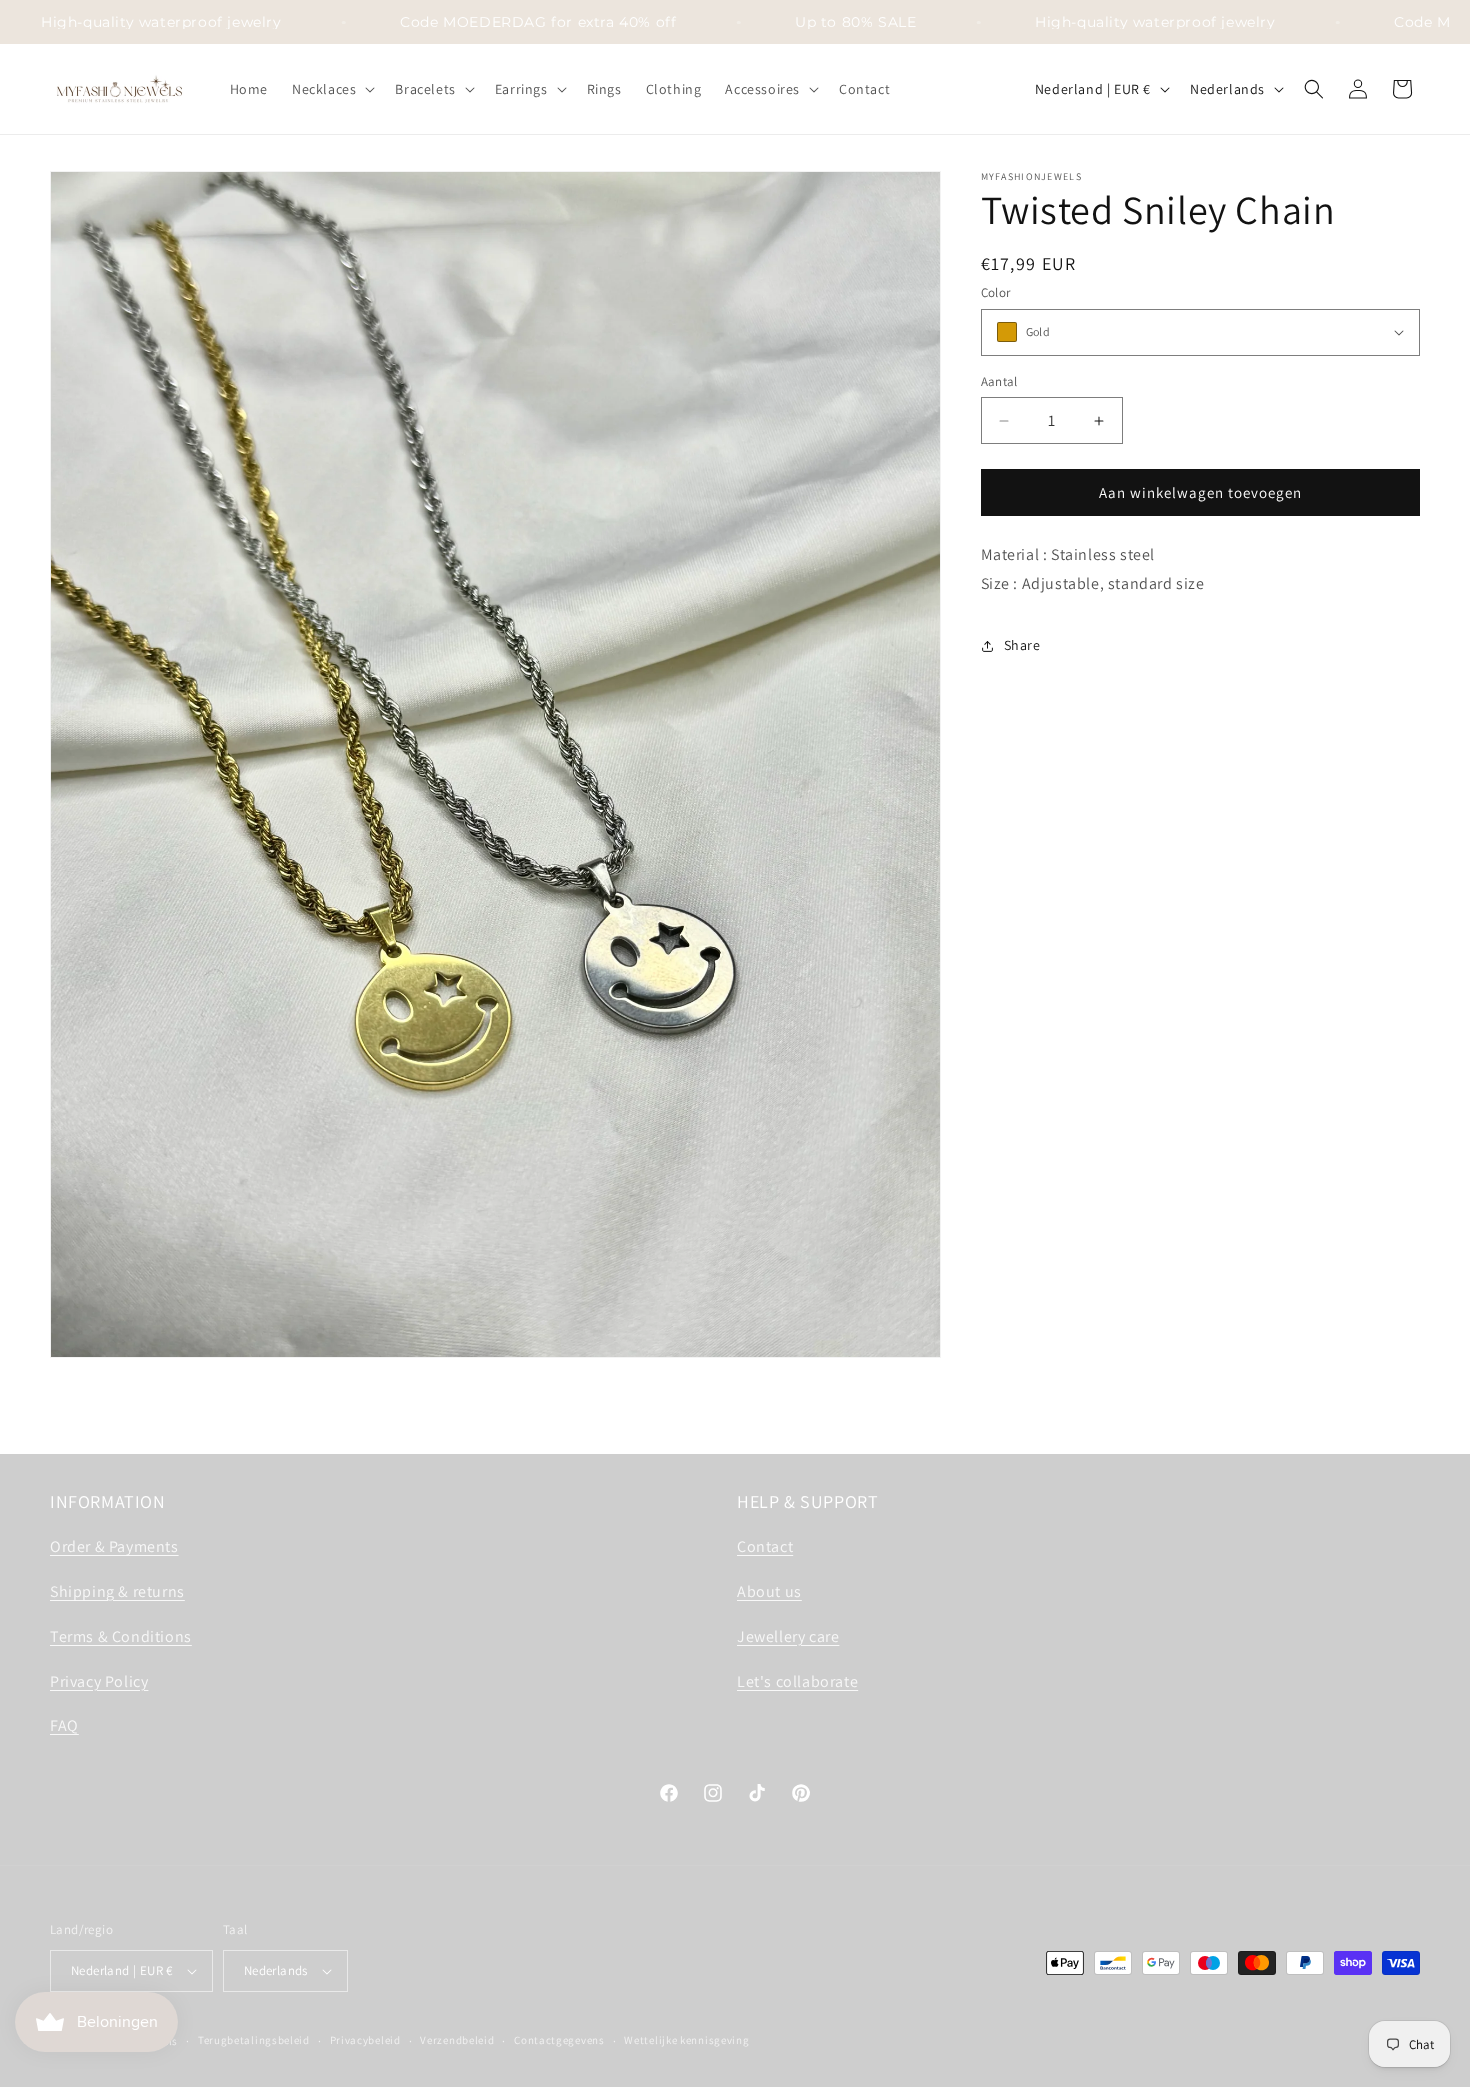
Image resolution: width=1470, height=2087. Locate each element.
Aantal (999, 381)
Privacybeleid (365, 2040)
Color (996, 292)
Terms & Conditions (121, 1636)
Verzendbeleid (457, 2040)
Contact (765, 1546)
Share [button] (1022, 645)
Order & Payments (114, 1546)
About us (769, 1591)
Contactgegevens (559, 2040)
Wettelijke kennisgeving (686, 2040)
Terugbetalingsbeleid (254, 2040)
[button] (331, 89)
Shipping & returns (117, 1591)
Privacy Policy (99, 1681)
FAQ (64, 1725)
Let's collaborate (797, 1681)
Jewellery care (788, 1636)
